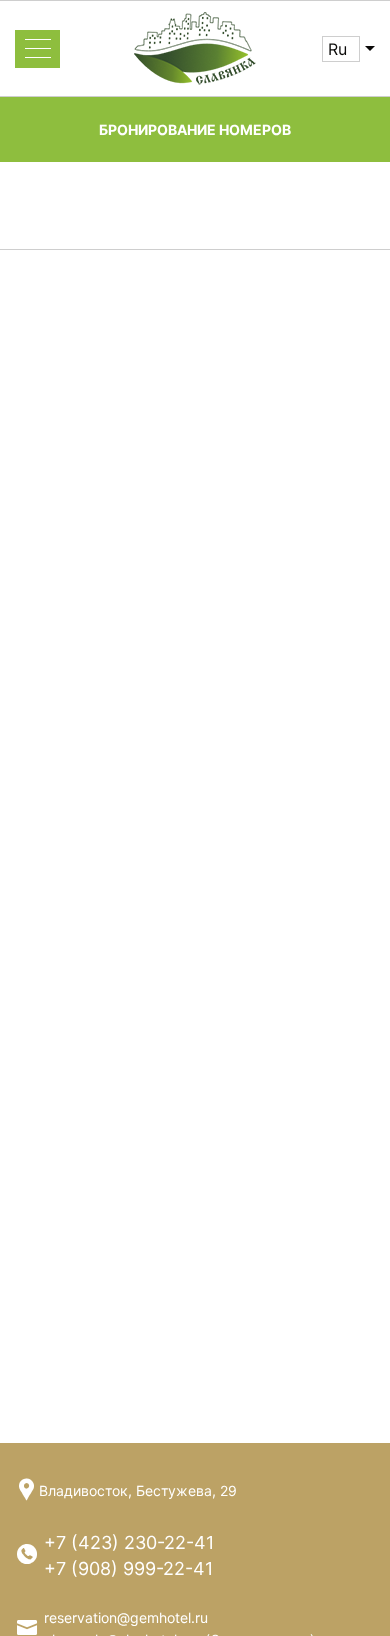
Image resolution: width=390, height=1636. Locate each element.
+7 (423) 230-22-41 (129, 1542)
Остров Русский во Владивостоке (177, 594)
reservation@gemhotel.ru (126, 1617)
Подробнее (58, 906)
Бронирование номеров (195, 129)
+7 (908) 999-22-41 (128, 1568)
